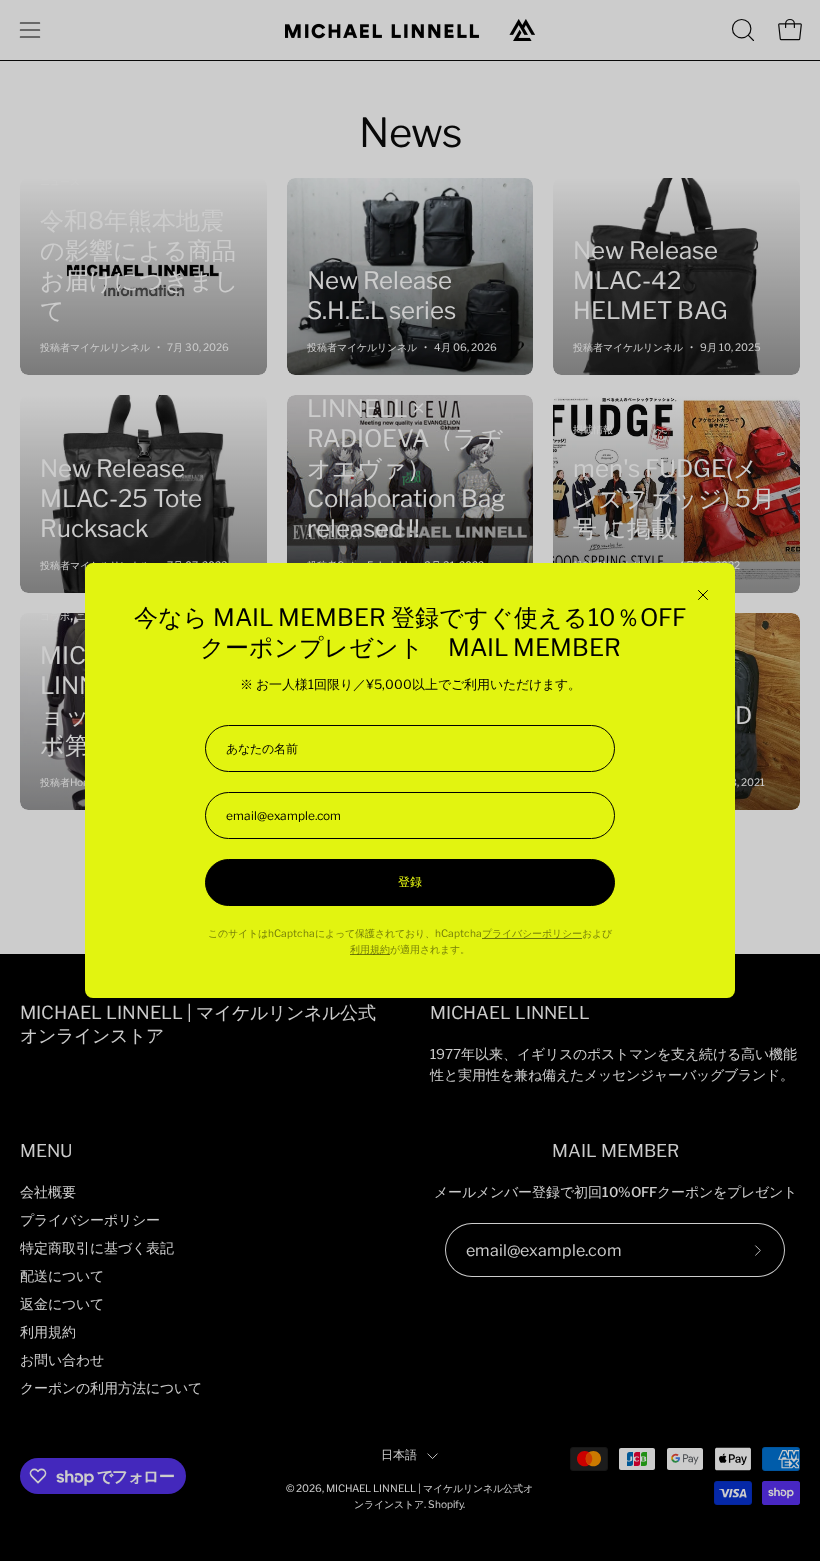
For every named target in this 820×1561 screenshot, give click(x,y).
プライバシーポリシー (532, 933)
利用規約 (370, 949)
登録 (410, 882)
